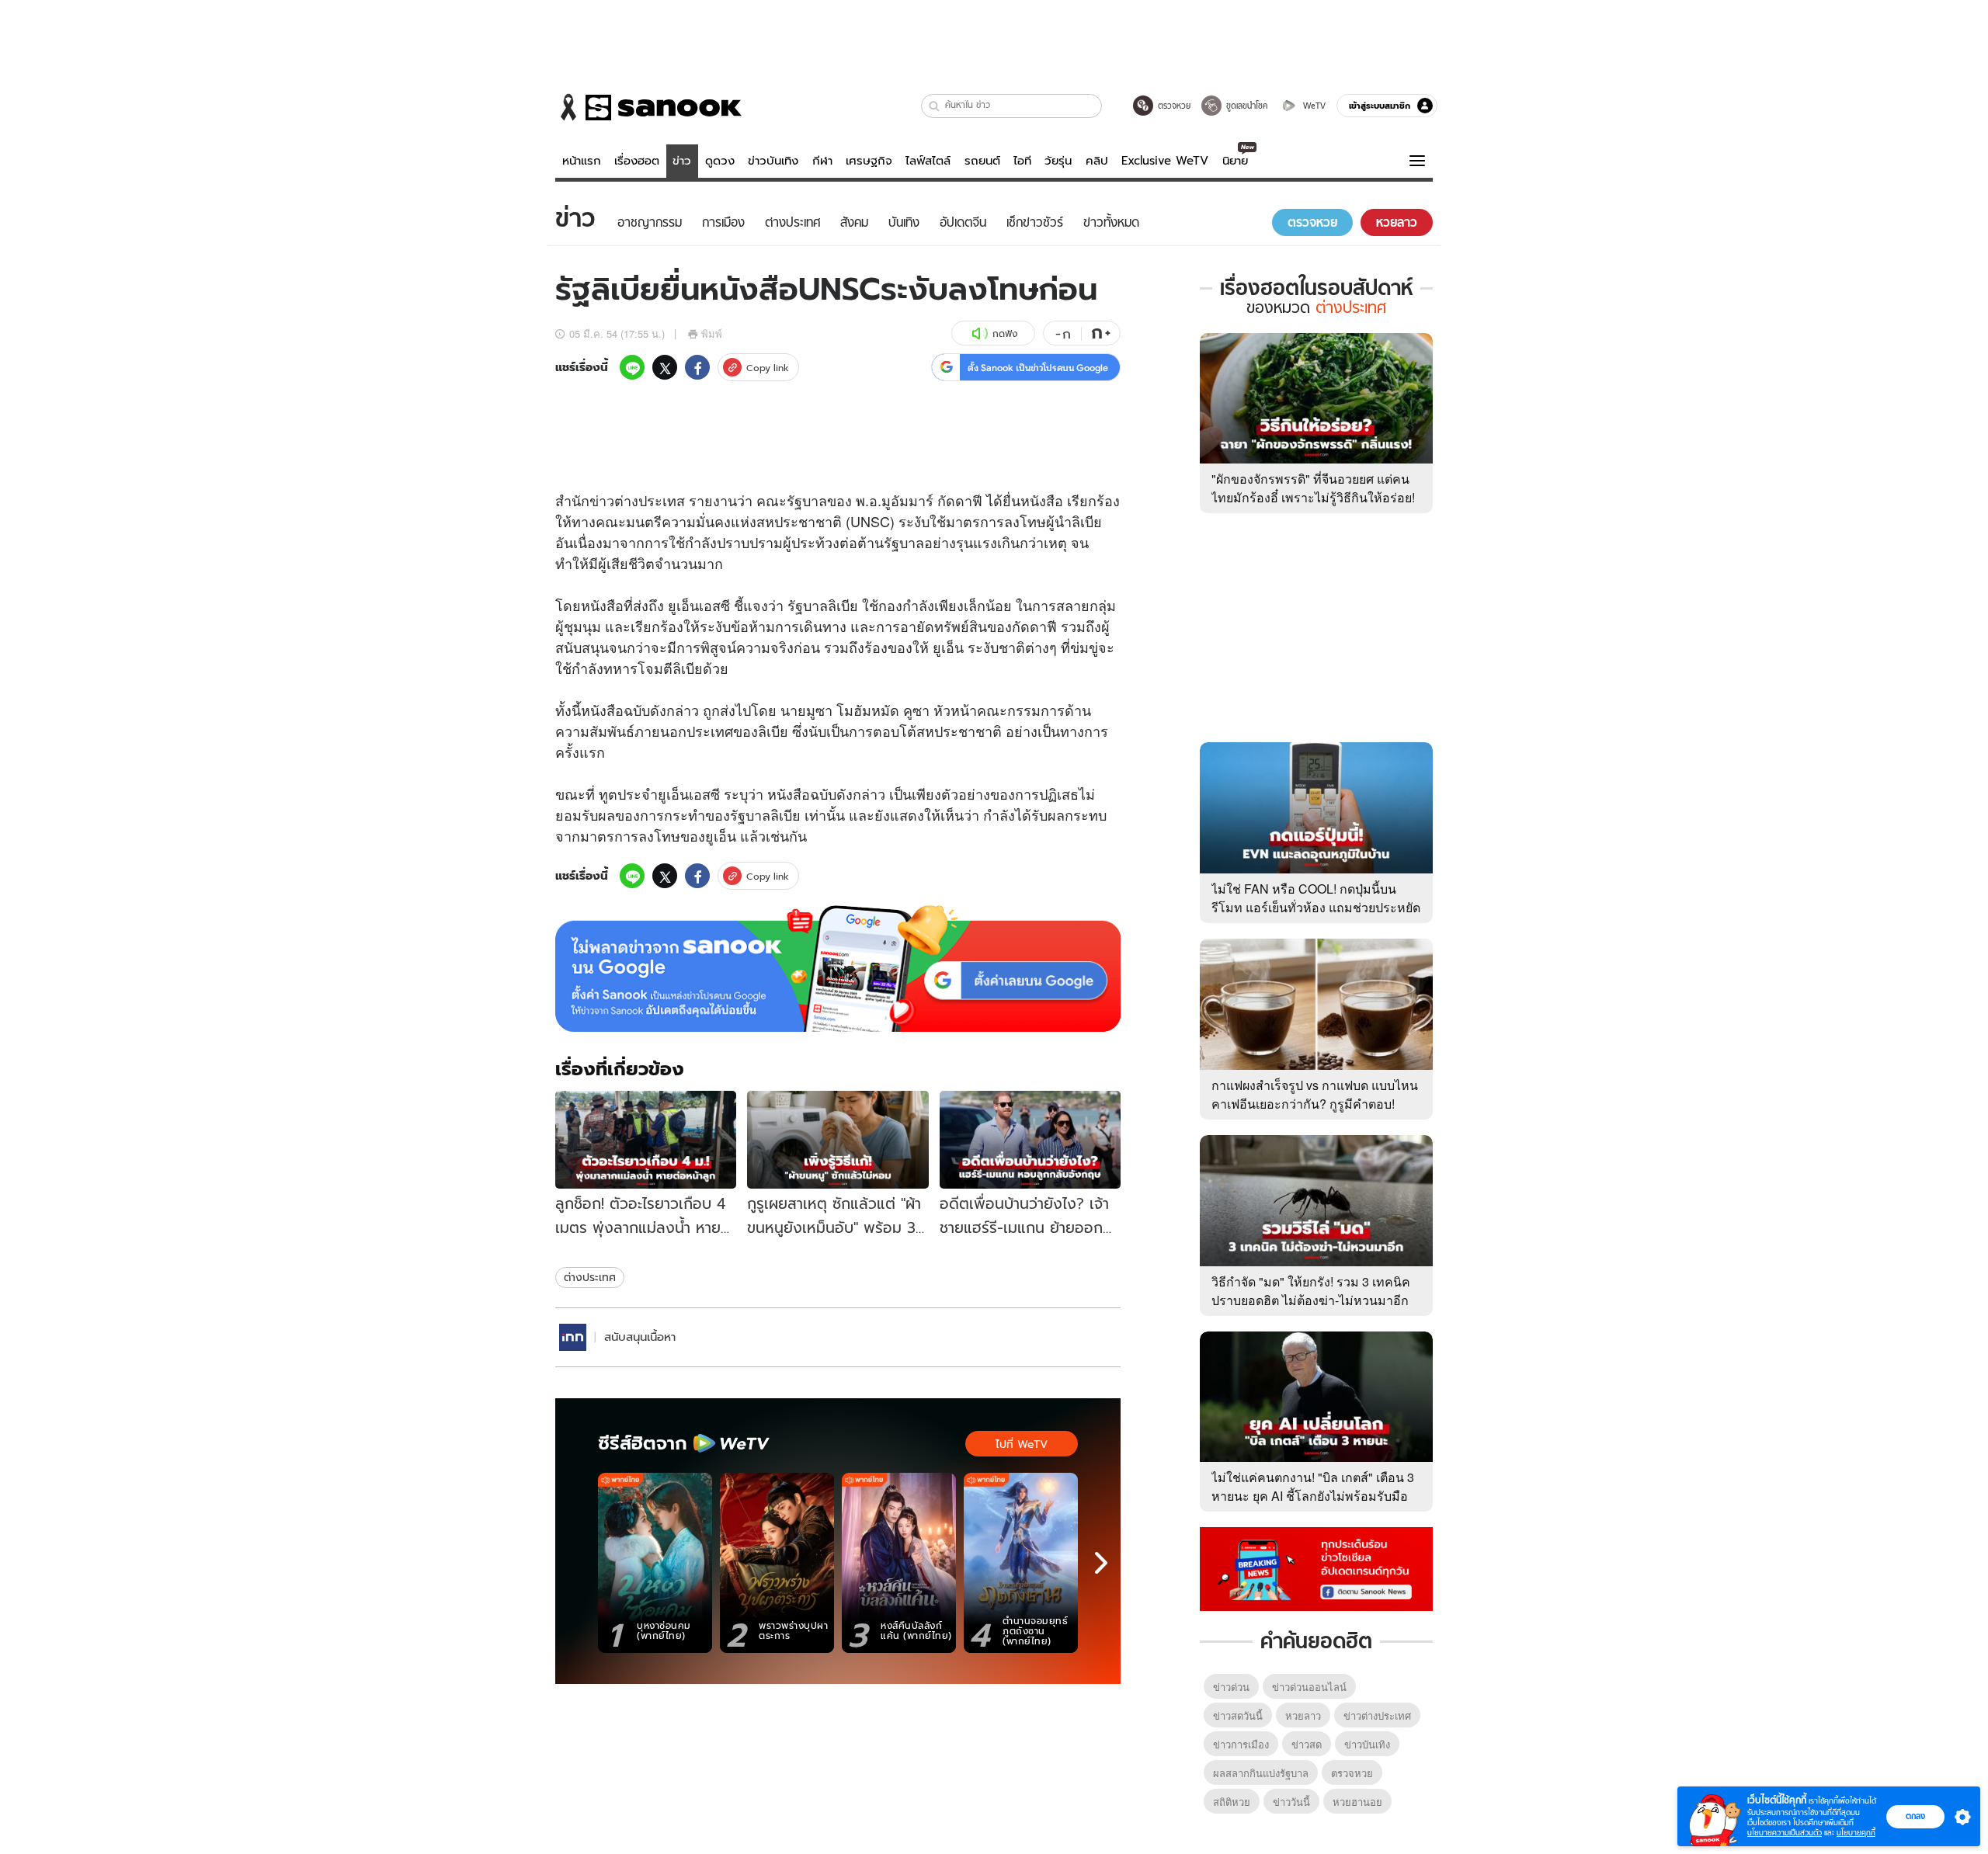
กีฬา (822, 161)
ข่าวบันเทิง (773, 161)
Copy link (768, 368)
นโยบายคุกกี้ (1856, 1833)
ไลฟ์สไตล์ (928, 161)
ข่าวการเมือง (1241, 1744)
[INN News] (573, 1337)
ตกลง (1915, 1816)
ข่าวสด (1307, 1744)
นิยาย (1235, 161)
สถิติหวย (1232, 1802)
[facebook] (697, 367)
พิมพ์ (712, 333)
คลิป (1097, 161)
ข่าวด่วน (1231, 1687)
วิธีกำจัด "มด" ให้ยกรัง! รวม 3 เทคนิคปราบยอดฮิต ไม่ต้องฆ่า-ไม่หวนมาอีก (1311, 1291)
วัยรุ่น (1058, 161)
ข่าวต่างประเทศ (1377, 1715)
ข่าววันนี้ (1291, 1802)
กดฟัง (1005, 333)
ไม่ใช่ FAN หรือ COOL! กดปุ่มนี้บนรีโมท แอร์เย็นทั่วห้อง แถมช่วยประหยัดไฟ (1316, 907)
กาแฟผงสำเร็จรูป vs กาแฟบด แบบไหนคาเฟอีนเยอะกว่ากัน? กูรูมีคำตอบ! (1315, 1094)
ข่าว (682, 161)
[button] (935, 106)
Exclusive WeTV (1165, 161)
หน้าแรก (582, 161)
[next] (1101, 1563)
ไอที (1022, 161)
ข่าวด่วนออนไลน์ (1309, 1687)
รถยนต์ (982, 161)
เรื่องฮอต (637, 161)
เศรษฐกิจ (869, 161)
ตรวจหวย (1352, 1773)
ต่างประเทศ (590, 1277)
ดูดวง (720, 161)
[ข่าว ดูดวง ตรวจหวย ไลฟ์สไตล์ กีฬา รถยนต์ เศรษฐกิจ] (648, 107)
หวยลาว (1303, 1715)
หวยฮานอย (1357, 1802)
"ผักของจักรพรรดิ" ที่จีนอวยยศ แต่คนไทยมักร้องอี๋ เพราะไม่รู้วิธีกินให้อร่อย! (1313, 488)
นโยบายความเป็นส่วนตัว (1785, 1833)
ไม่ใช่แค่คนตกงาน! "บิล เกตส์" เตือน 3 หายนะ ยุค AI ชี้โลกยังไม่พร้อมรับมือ (1313, 1486)
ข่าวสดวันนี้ (1238, 1715)
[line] (632, 367)
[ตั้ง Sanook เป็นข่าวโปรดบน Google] (838, 969)
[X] (665, 367)
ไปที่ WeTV (1022, 1444)
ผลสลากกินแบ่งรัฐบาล (1261, 1773)
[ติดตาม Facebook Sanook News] (1316, 1568)
